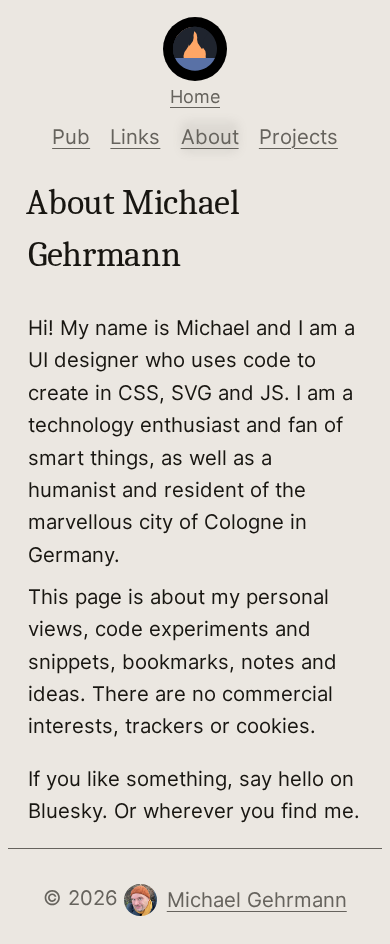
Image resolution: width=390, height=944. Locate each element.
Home (195, 96)
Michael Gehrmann (257, 899)
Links (135, 136)
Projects (298, 136)
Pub (71, 136)
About (210, 136)
